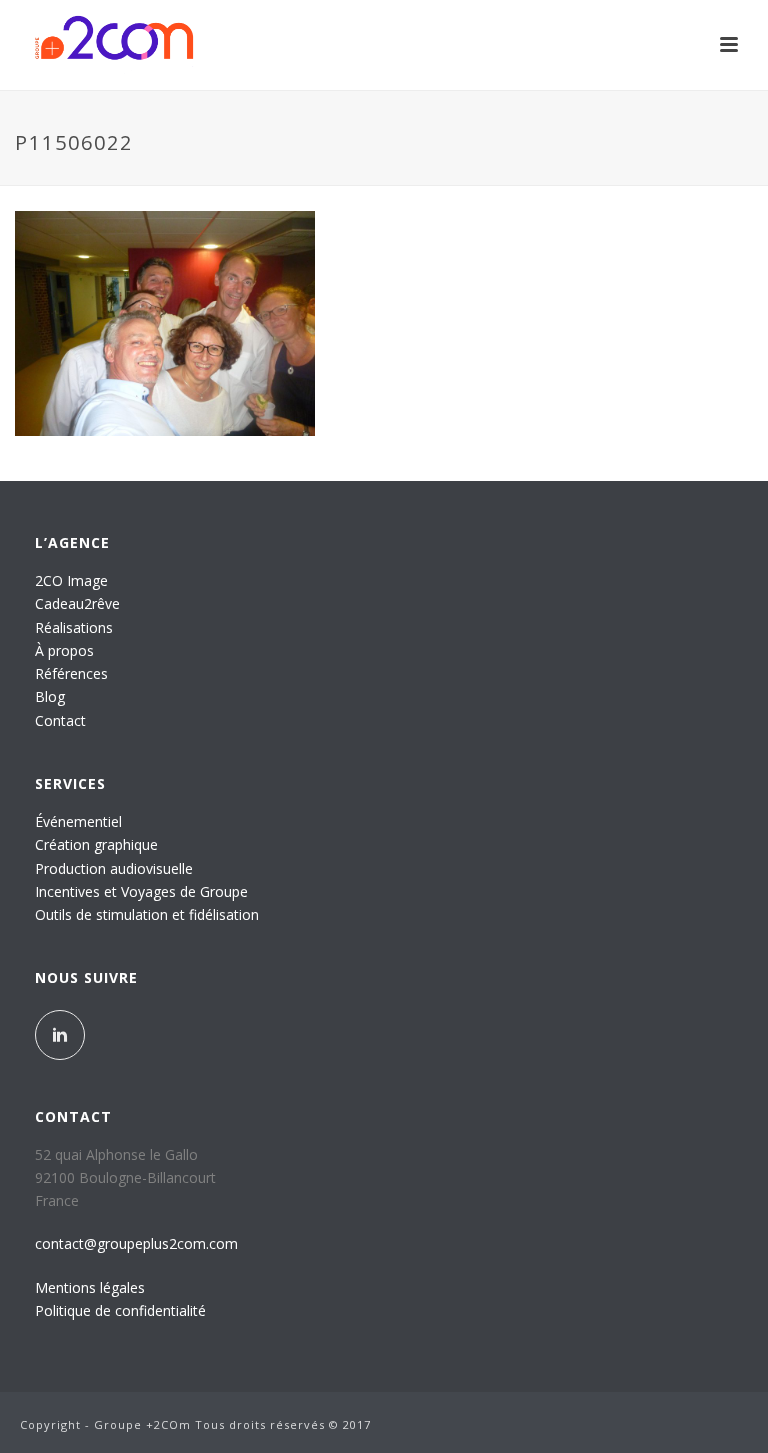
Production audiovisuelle (114, 868)
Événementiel (78, 821)
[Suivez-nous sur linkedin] (60, 1035)
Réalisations (74, 627)
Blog (50, 696)
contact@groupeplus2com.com (136, 1243)
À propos (64, 650)
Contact (60, 720)
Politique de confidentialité (120, 1310)
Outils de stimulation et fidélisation (147, 914)
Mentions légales (90, 1287)
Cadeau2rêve (77, 603)
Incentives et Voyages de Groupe (141, 891)
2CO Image (71, 580)
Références (71, 673)
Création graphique (96, 844)
